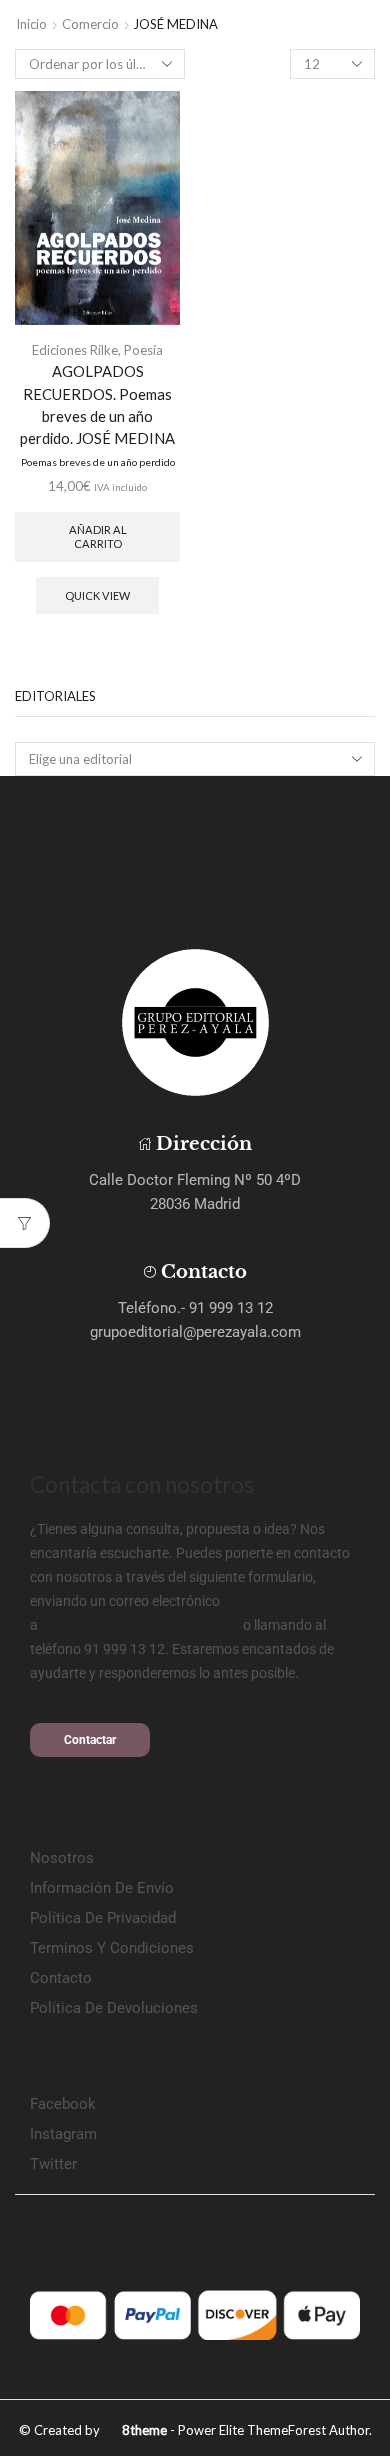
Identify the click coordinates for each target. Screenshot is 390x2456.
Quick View (97, 595)
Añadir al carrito (98, 536)
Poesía (143, 350)
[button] (90, 1740)
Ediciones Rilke (75, 350)
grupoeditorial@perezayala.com (140, 1625)
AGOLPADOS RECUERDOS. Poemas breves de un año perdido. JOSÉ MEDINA (97, 415)
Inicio (31, 24)
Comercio (90, 24)
